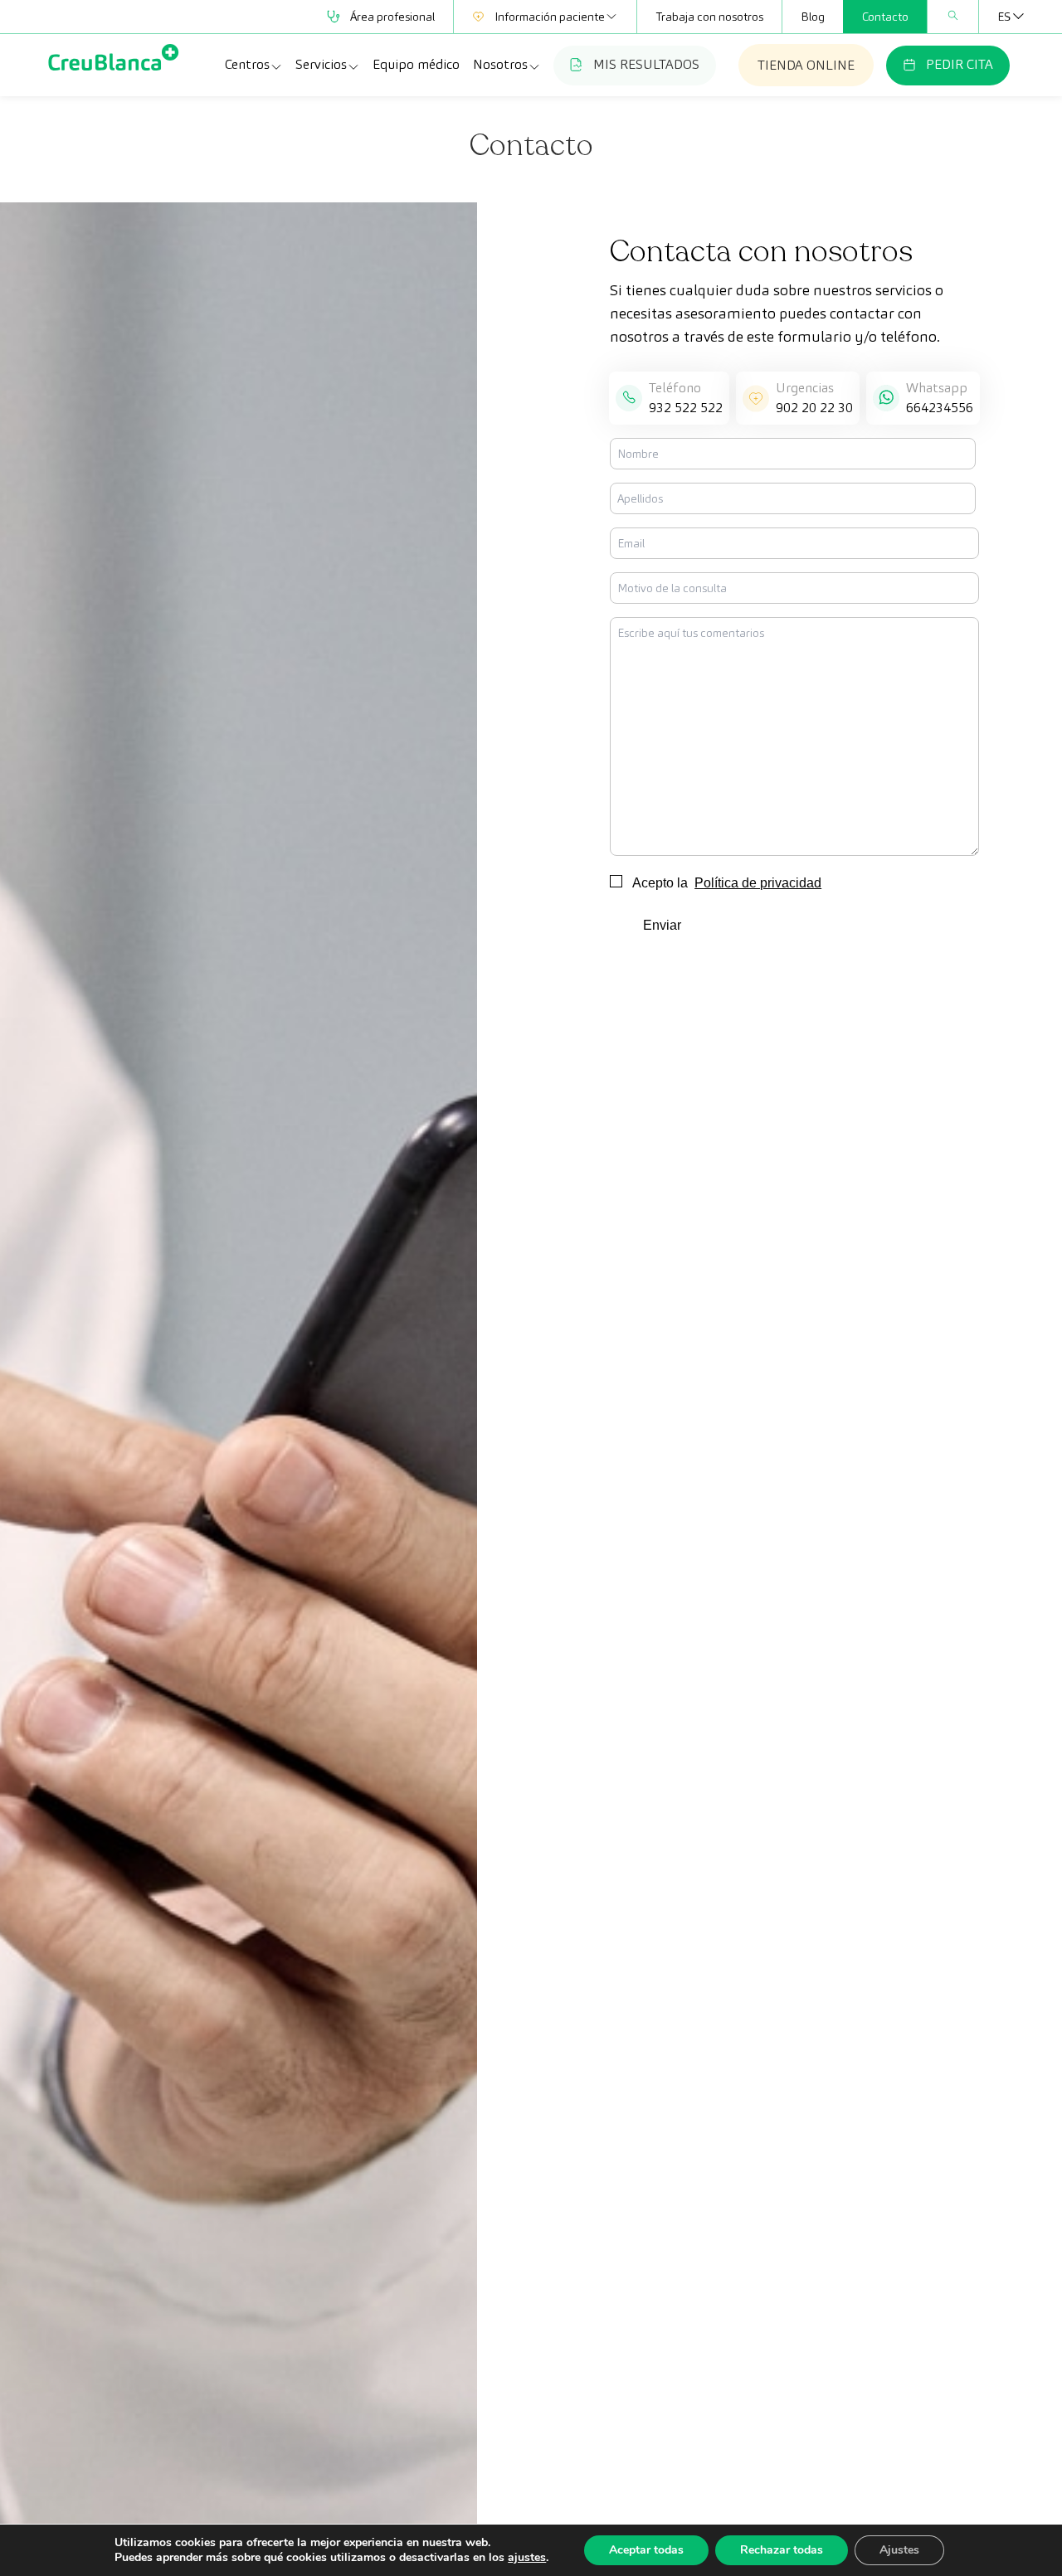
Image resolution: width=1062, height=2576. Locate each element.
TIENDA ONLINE (806, 65)
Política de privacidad (758, 883)
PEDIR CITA (960, 64)
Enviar (662, 925)
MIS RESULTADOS (646, 64)
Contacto (885, 17)
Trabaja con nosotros (709, 17)
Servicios (321, 64)
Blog (813, 17)
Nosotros (500, 64)
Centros (247, 64)
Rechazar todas (782, 2550)
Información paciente (550, 17)
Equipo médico (416, 64)
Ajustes (899, 2550)
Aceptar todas (646, 2550)
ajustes (527, 2558)
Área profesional (392, 17)
